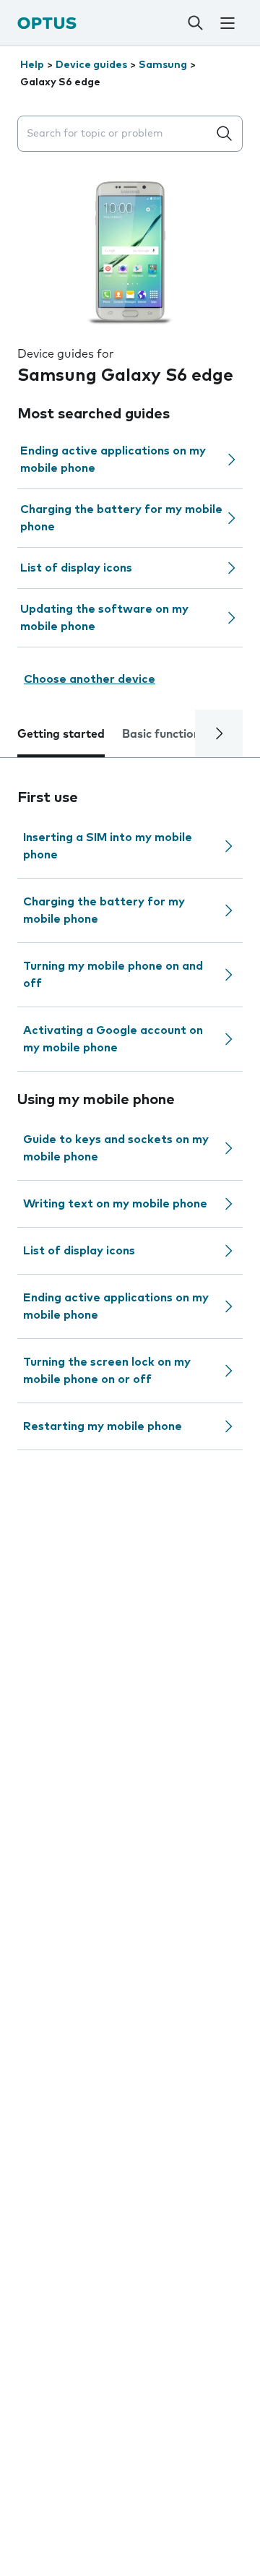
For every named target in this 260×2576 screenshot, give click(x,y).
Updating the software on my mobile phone (104, 618)
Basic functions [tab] (164, 734)
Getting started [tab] (61, 734)
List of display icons (76, 568)
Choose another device (90, 679)
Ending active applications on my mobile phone (113, 460)
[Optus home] (47, 23)
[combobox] (116, 134)
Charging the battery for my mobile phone (121, 518)
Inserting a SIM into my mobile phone (108, 846)
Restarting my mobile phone (103, 1426)
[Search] (195, 23)
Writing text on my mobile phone (115, 1204)
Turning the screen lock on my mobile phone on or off (107, 1371)
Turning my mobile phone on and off (113, 975)
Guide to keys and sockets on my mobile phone (116, 1148)
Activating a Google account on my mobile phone (113, 1039)
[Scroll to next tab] (219, 733)
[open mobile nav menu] (227, 23)
